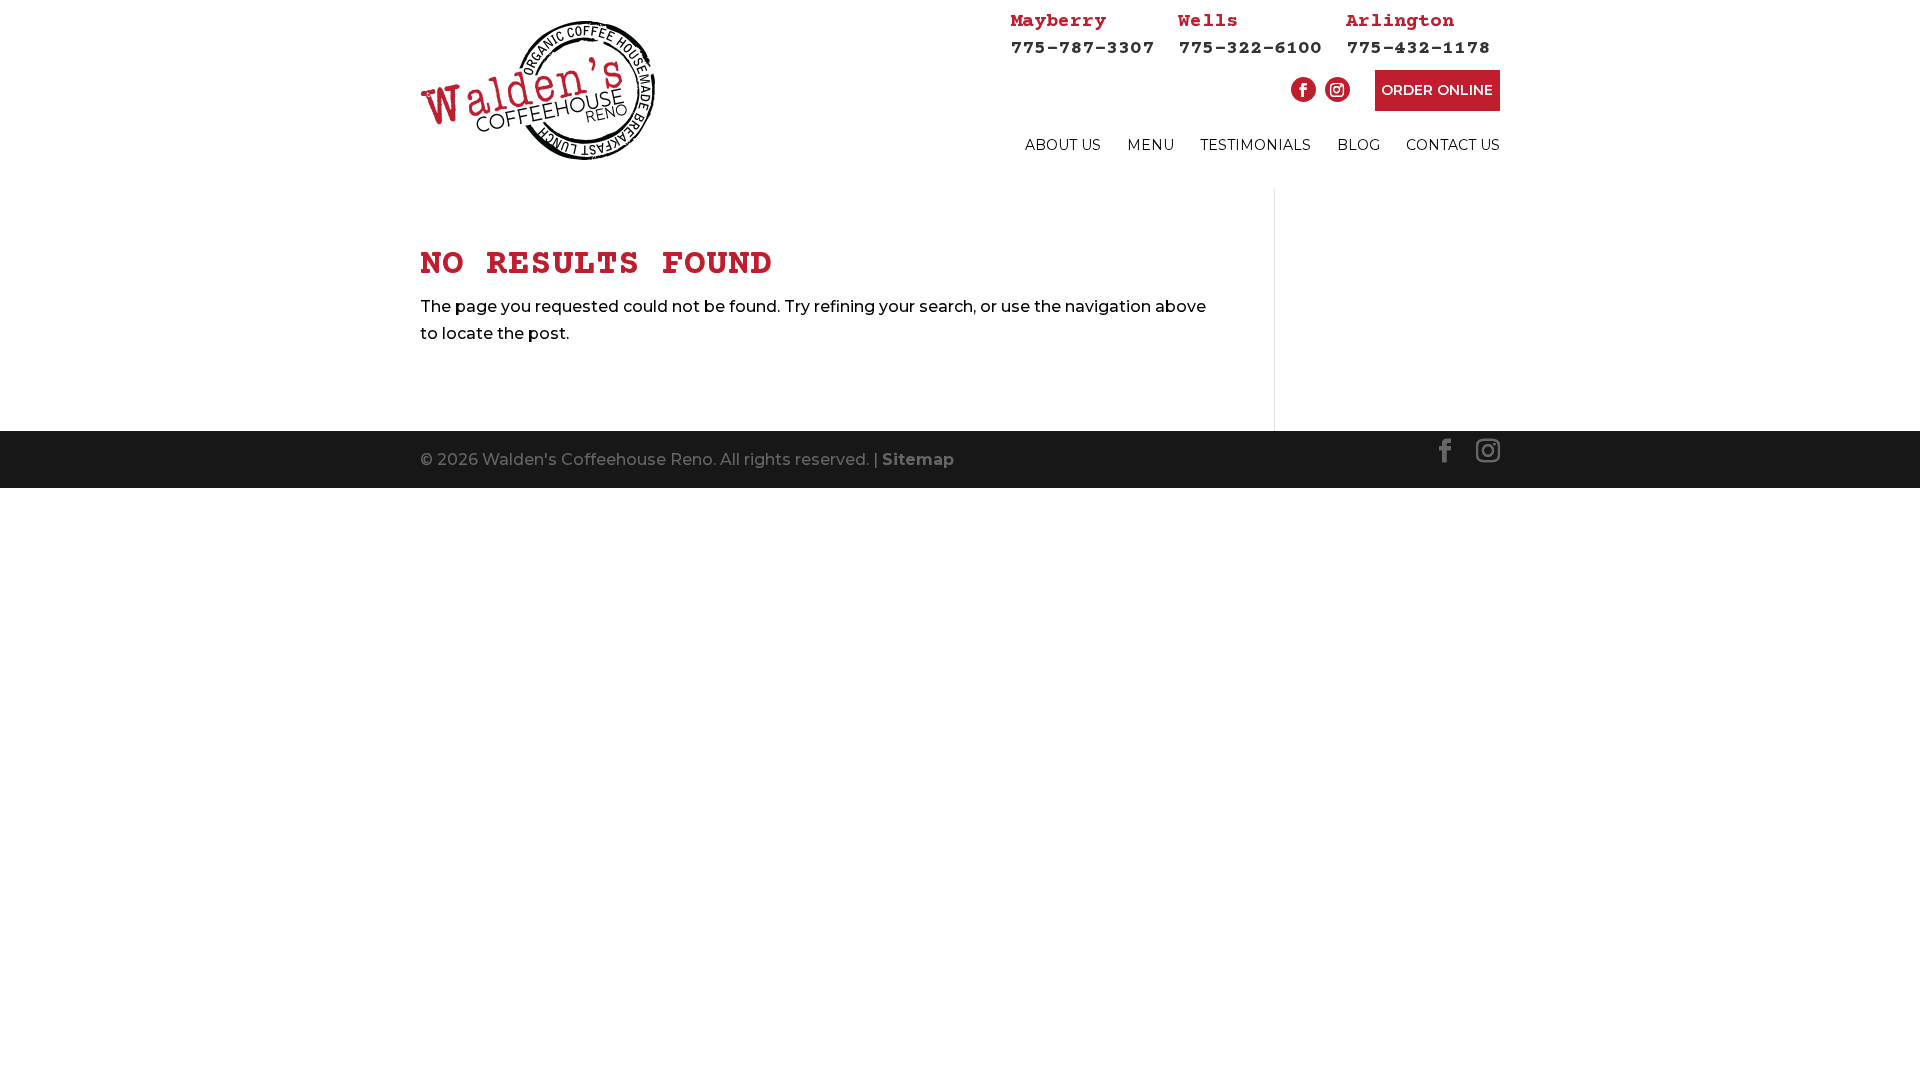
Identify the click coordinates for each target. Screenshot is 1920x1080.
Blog (1358, 145)
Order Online (1437, 90)
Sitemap (918, 459)
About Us (1063, 145)
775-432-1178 (1418, 35)
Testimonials (1255, 145)
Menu (1150, 145)
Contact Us (1453, 145)
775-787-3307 (1082, 35)
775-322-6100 (1250, 35)
